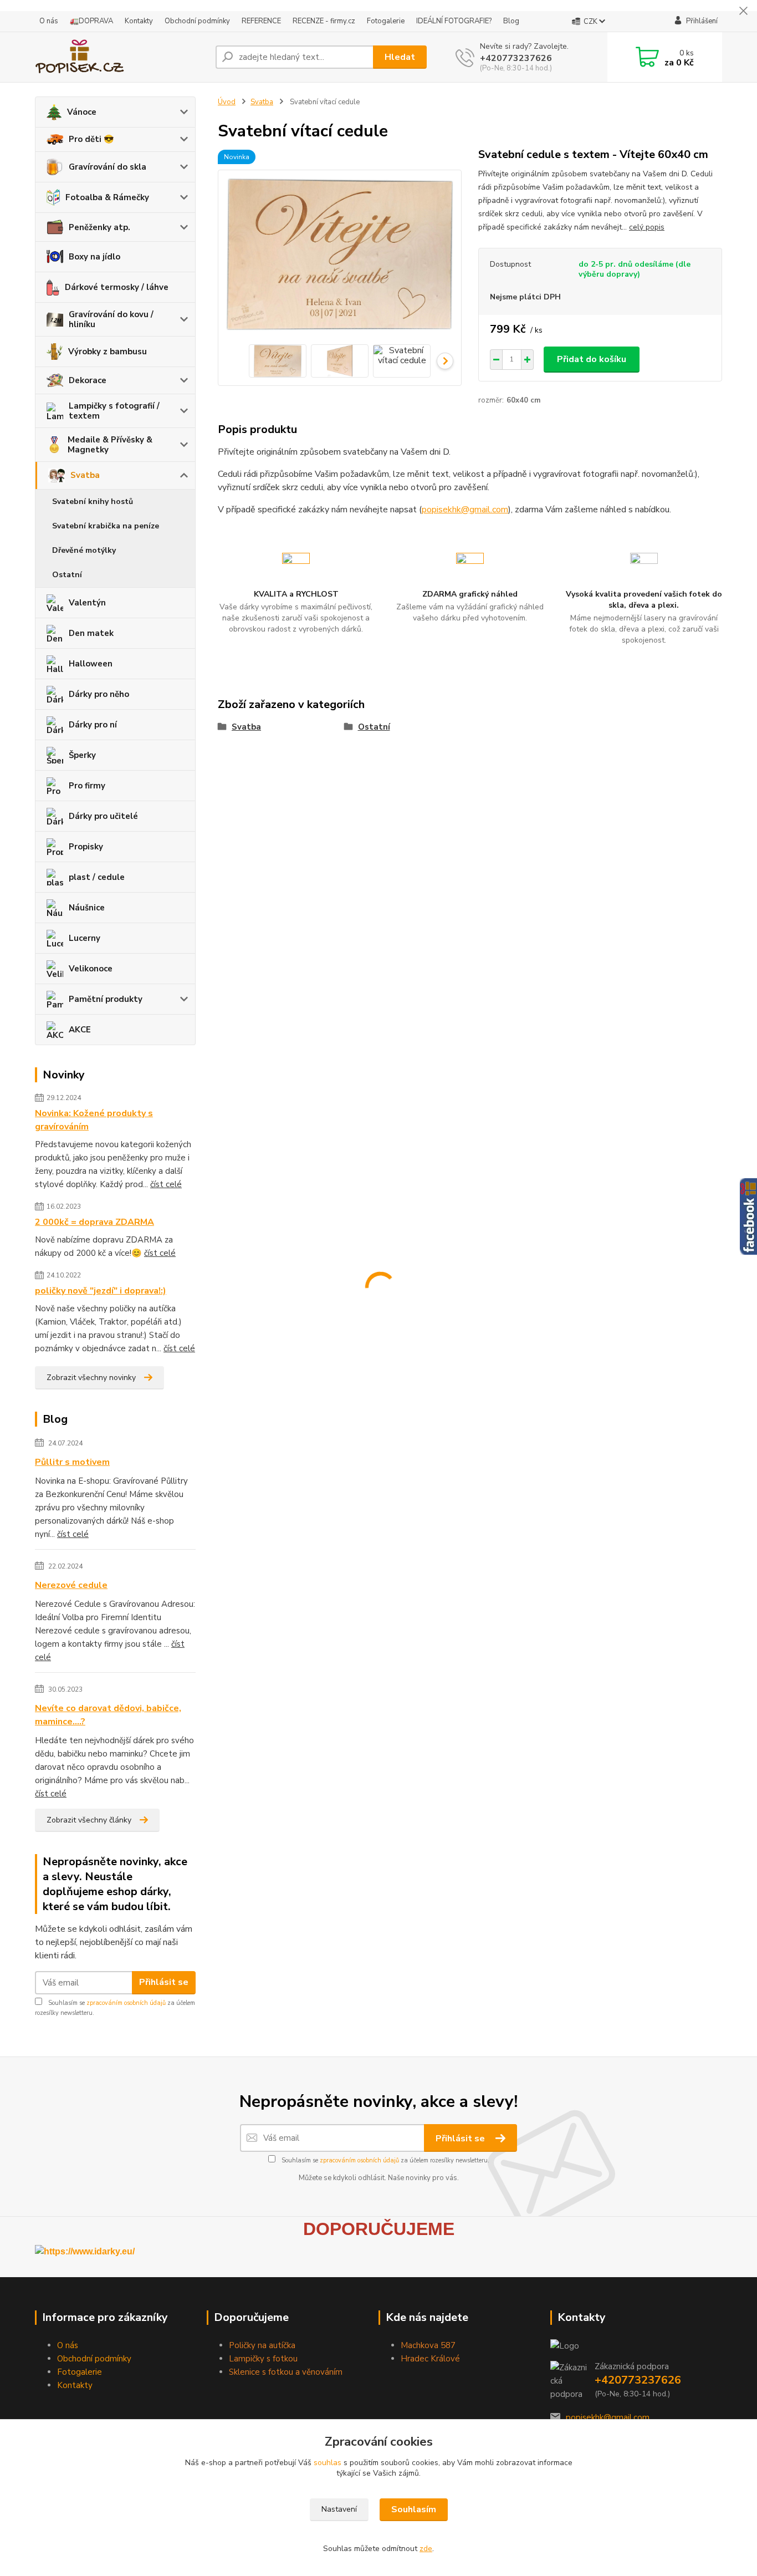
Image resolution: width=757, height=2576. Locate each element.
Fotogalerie (386, 21)
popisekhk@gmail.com (465, 510)
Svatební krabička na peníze (106, 526)
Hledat (400, 57)
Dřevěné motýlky (84, 550)
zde (426, 2549)
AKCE (80, 1030)
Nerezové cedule (71, 1585)
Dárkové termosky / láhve (117, 287)
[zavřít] (743, 11)
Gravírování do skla (108, 167)
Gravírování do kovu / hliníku (111, 319)
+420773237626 (516, 58)
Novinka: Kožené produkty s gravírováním (94, 1120)
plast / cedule (97, 877)
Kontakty (139, 21)
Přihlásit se (164, 1982)
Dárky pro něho (99, 694)
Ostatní (67, 575)
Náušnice (87, 908)
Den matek (91, 633)
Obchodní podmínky (197, 21)
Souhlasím (414, 2509)
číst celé (166, 1184)
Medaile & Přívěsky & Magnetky (110, 445)
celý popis (647, 227)
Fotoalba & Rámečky (107, 197)
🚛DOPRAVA (91, 21)
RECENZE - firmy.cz (324, 21)
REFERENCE (261, 21)
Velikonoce (91, 969)
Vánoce (82, 112)
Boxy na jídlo (94, 257)
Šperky (82, 755)
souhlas (328, 2463)
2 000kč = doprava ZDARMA (94, 1222)
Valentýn (87, 603)
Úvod (227, 102)
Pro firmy (87, 786)
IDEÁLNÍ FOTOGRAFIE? (454, 21)
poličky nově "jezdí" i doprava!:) (101, 1291)
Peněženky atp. (99, 227)
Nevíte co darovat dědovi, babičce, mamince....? (108, 1715)
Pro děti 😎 (91, 139)
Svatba (85, 475)
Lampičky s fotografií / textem (114, 411)
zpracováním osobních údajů (126, 2003)
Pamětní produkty (106, 999)
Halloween (91, 664)
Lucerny (85, 938)
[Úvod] (121, 57)
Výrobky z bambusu (108, 352)
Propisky (86, 847)
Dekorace (88, 380)
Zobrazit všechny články (89, 1820)
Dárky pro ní (93, 725)
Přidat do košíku (592, 359)
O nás (49, 21)
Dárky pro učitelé (103, 816)
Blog (511, 21)
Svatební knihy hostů (93, 502)
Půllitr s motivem (72, 1462)
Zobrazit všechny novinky (91, 1378)
